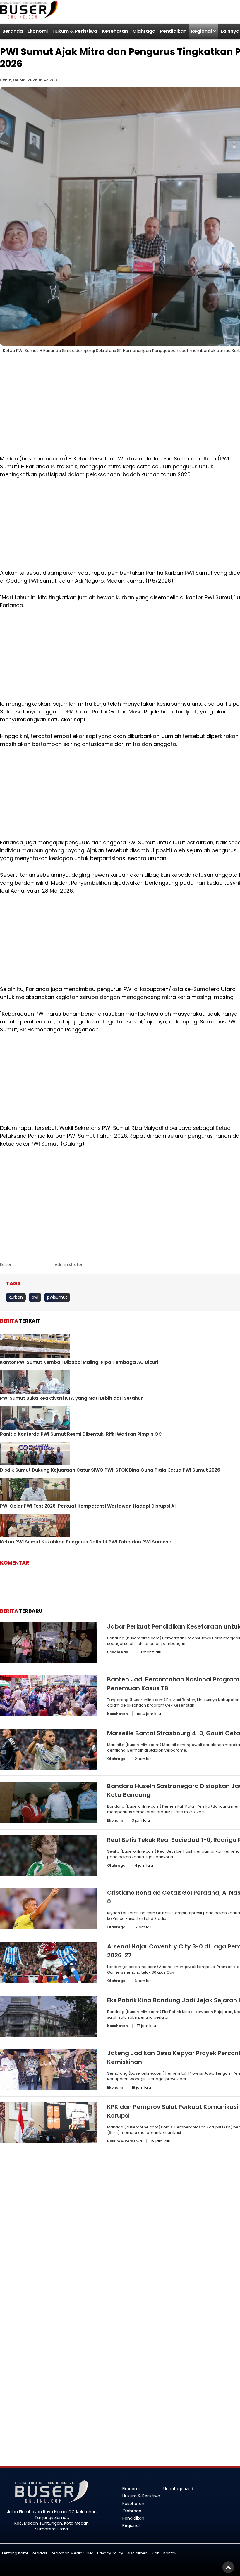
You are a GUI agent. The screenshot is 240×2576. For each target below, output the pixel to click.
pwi (35, 1297)
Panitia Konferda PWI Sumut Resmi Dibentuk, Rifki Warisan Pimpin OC (81, 1434)
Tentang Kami (15, 2553)
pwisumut (57, 1297)
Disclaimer (137, 2553)
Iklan (155, 2553)
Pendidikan (173, 31)
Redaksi (39, 2553)
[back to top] (228, 2567)
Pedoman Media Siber (72, 2553)
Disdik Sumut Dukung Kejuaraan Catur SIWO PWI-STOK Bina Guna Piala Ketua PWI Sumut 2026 (110, 1470)
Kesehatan (115, 31)
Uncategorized (178, 2489)
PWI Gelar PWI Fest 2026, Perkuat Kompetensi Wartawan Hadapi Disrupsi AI (88, 1506)
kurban (16, 1297)
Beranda (13, 31)
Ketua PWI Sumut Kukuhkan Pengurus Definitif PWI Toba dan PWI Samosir (86, 1542)
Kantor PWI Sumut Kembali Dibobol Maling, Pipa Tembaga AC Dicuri (79, 1362)
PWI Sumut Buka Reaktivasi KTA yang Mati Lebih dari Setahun (72, 1398)
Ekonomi (38, 31)
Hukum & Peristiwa (75, 31)
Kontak (170, 2553)
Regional (202, 31)
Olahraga (144, 31)
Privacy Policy (110, 2553)
